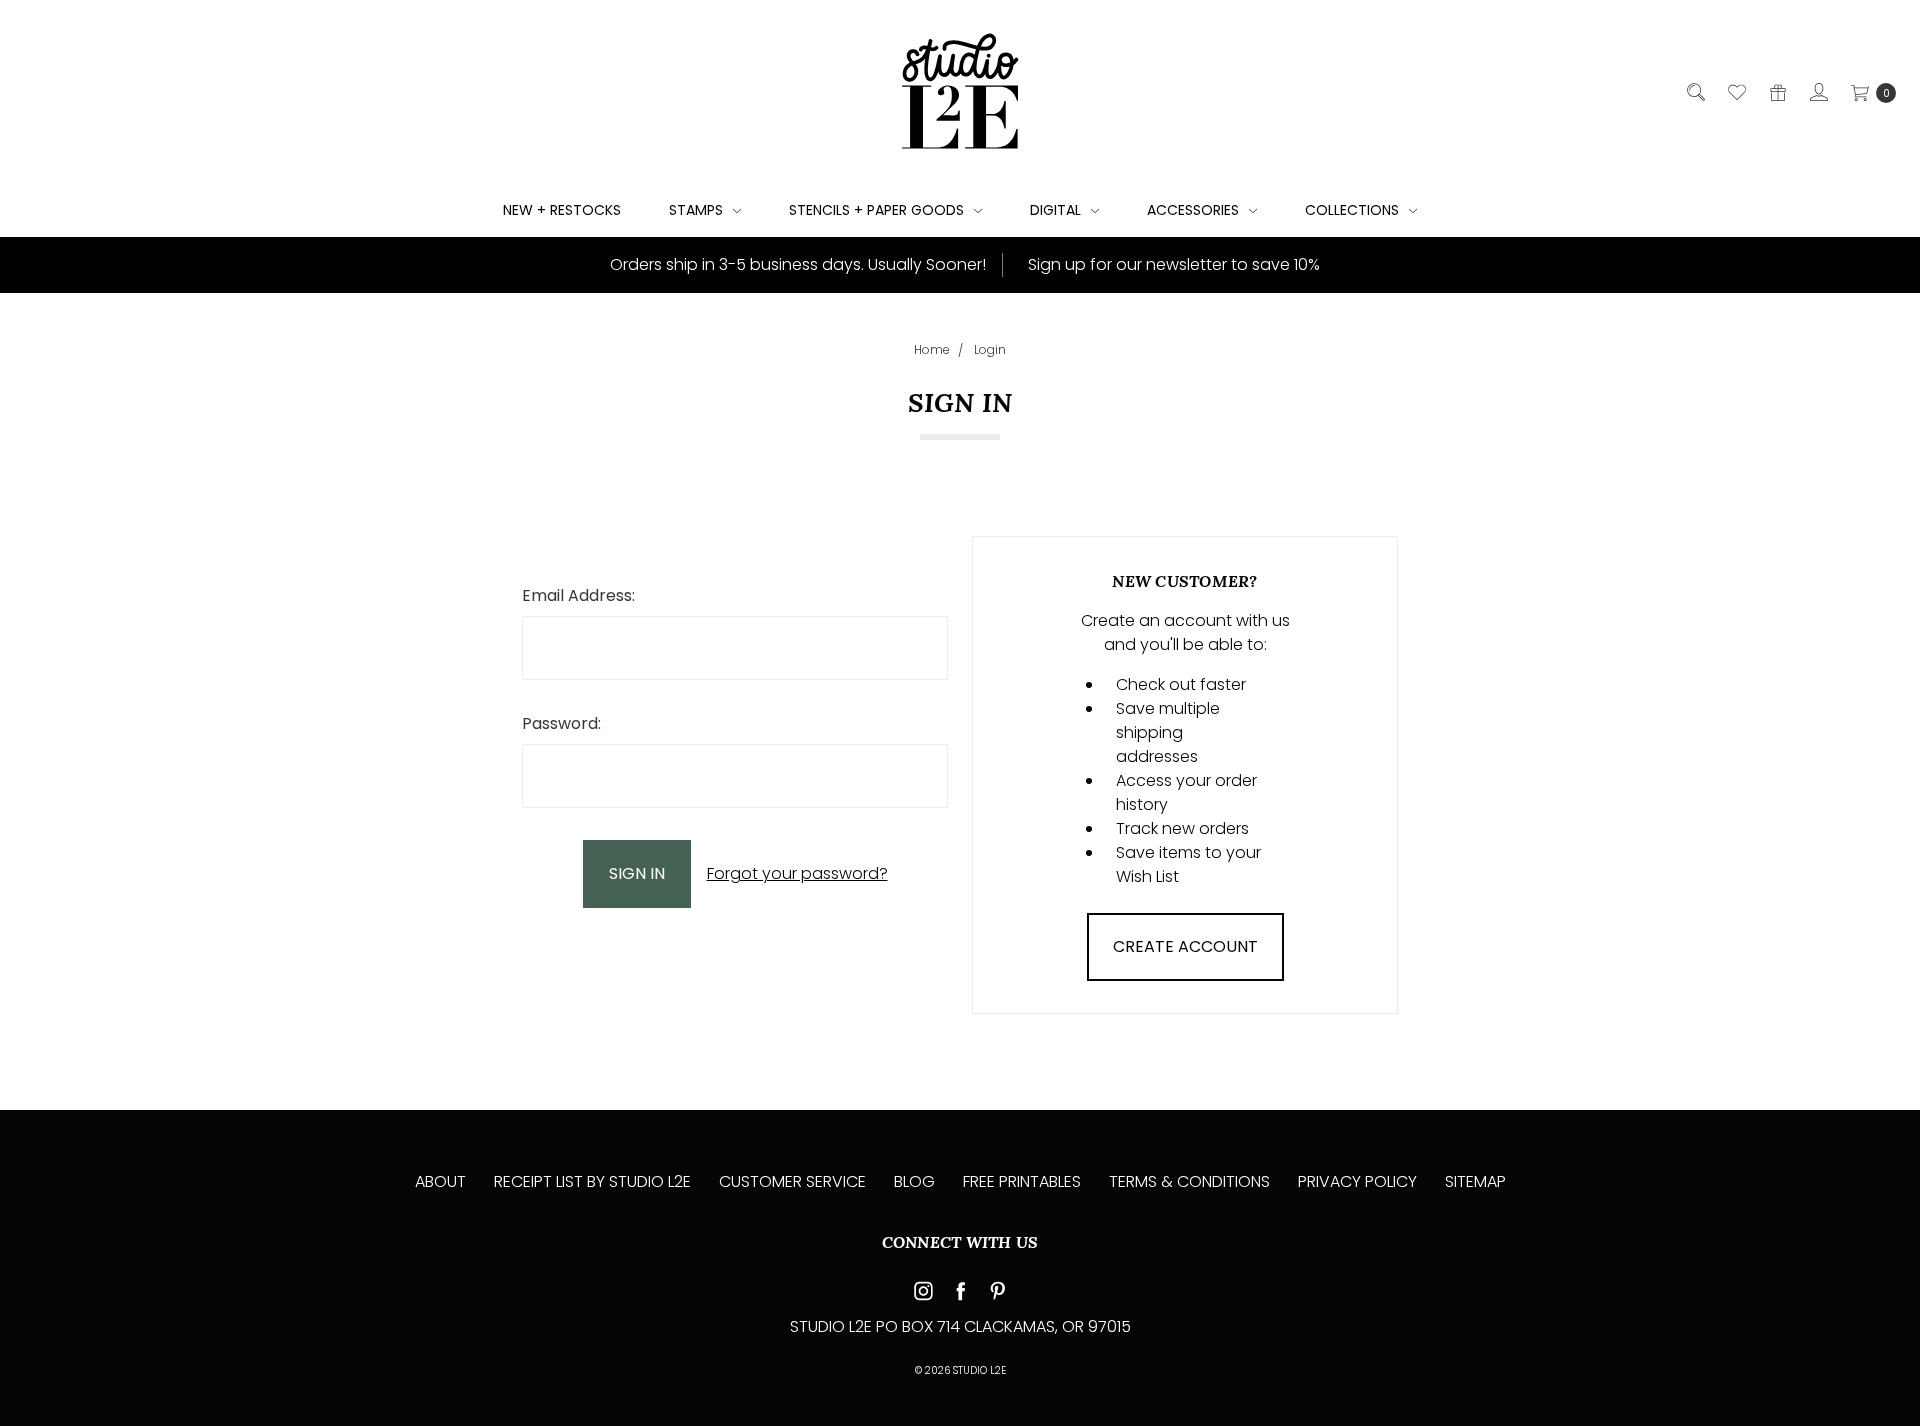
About (440, 1181)
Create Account (1185, 946)
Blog (914, 1181)
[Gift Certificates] (1776, 92)
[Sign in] (1817, 92)
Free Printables (1022, 1181)
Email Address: (578, 595)
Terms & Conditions (1189, 1181)
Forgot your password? (797, 873)
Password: (561, 723)
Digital (1057, 210)
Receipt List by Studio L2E (592, 1181)
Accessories (1195, 210)
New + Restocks (562, 210)
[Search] (1694, 92)
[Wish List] (1735, 92)
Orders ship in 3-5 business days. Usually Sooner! (796, 264)
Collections (1354, 210)
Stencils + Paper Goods (878, 210)
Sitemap (1475, 1181)
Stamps (698, 210)
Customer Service (792, 1181)
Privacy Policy (1357, 1181)
